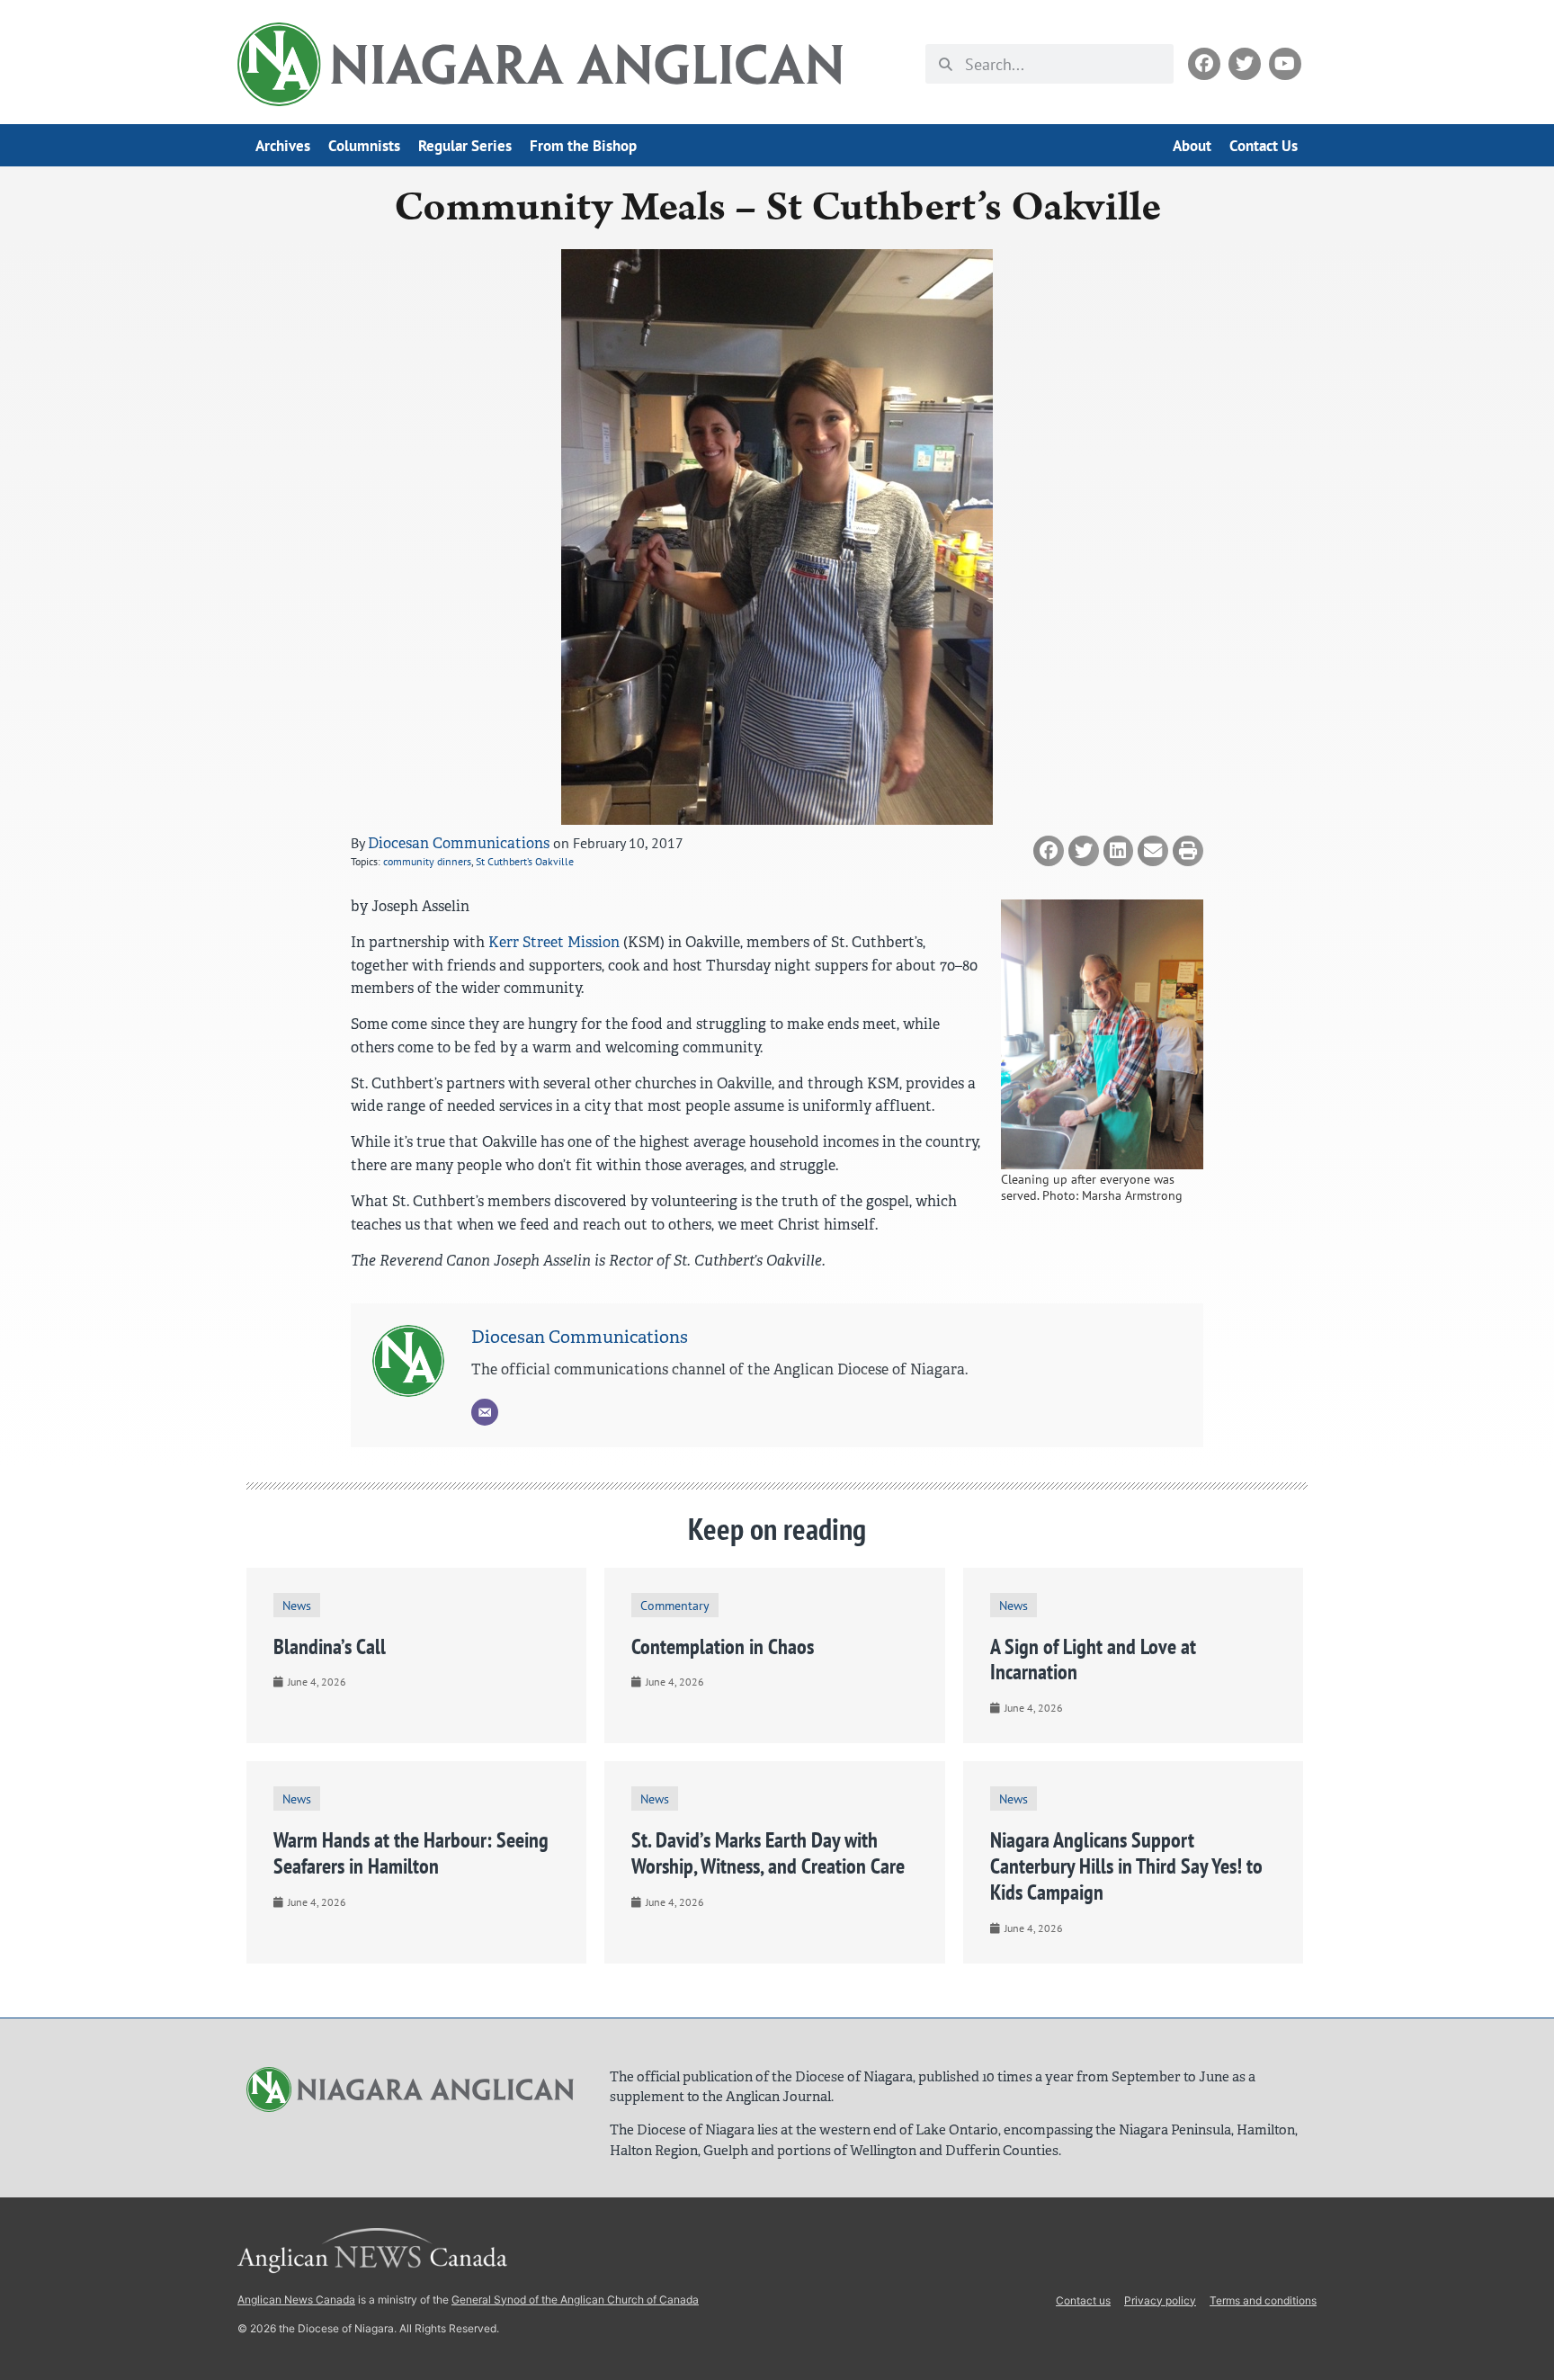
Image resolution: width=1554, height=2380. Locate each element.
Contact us (1083, 2300)
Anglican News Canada (296, 2299)
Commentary (675, 1605)
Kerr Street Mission (554, 942)
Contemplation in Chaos (723, 1646)
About (1192, 146)
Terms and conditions (1263, 2300)
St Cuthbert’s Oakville (525, 861)
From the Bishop (583, 146)
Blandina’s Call (330, 1646)
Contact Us (1264, 146)
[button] (1049, 851)
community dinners (427, 861)
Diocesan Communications (459, 843)
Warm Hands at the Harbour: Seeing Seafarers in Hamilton (411, 1853)
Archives (283, 146)
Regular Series (465, 146)
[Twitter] (1245, 64)
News (297, 1605)
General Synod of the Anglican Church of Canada (575, 2299)
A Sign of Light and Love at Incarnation (1093, 1660)
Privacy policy (1160, 2300)
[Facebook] (1204, 64)
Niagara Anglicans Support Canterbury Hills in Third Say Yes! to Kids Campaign (1126, 1866)
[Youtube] (1285, 64)
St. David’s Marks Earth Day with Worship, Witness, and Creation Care (768, 1853)
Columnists (364, 146)
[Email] (485, 1412)
